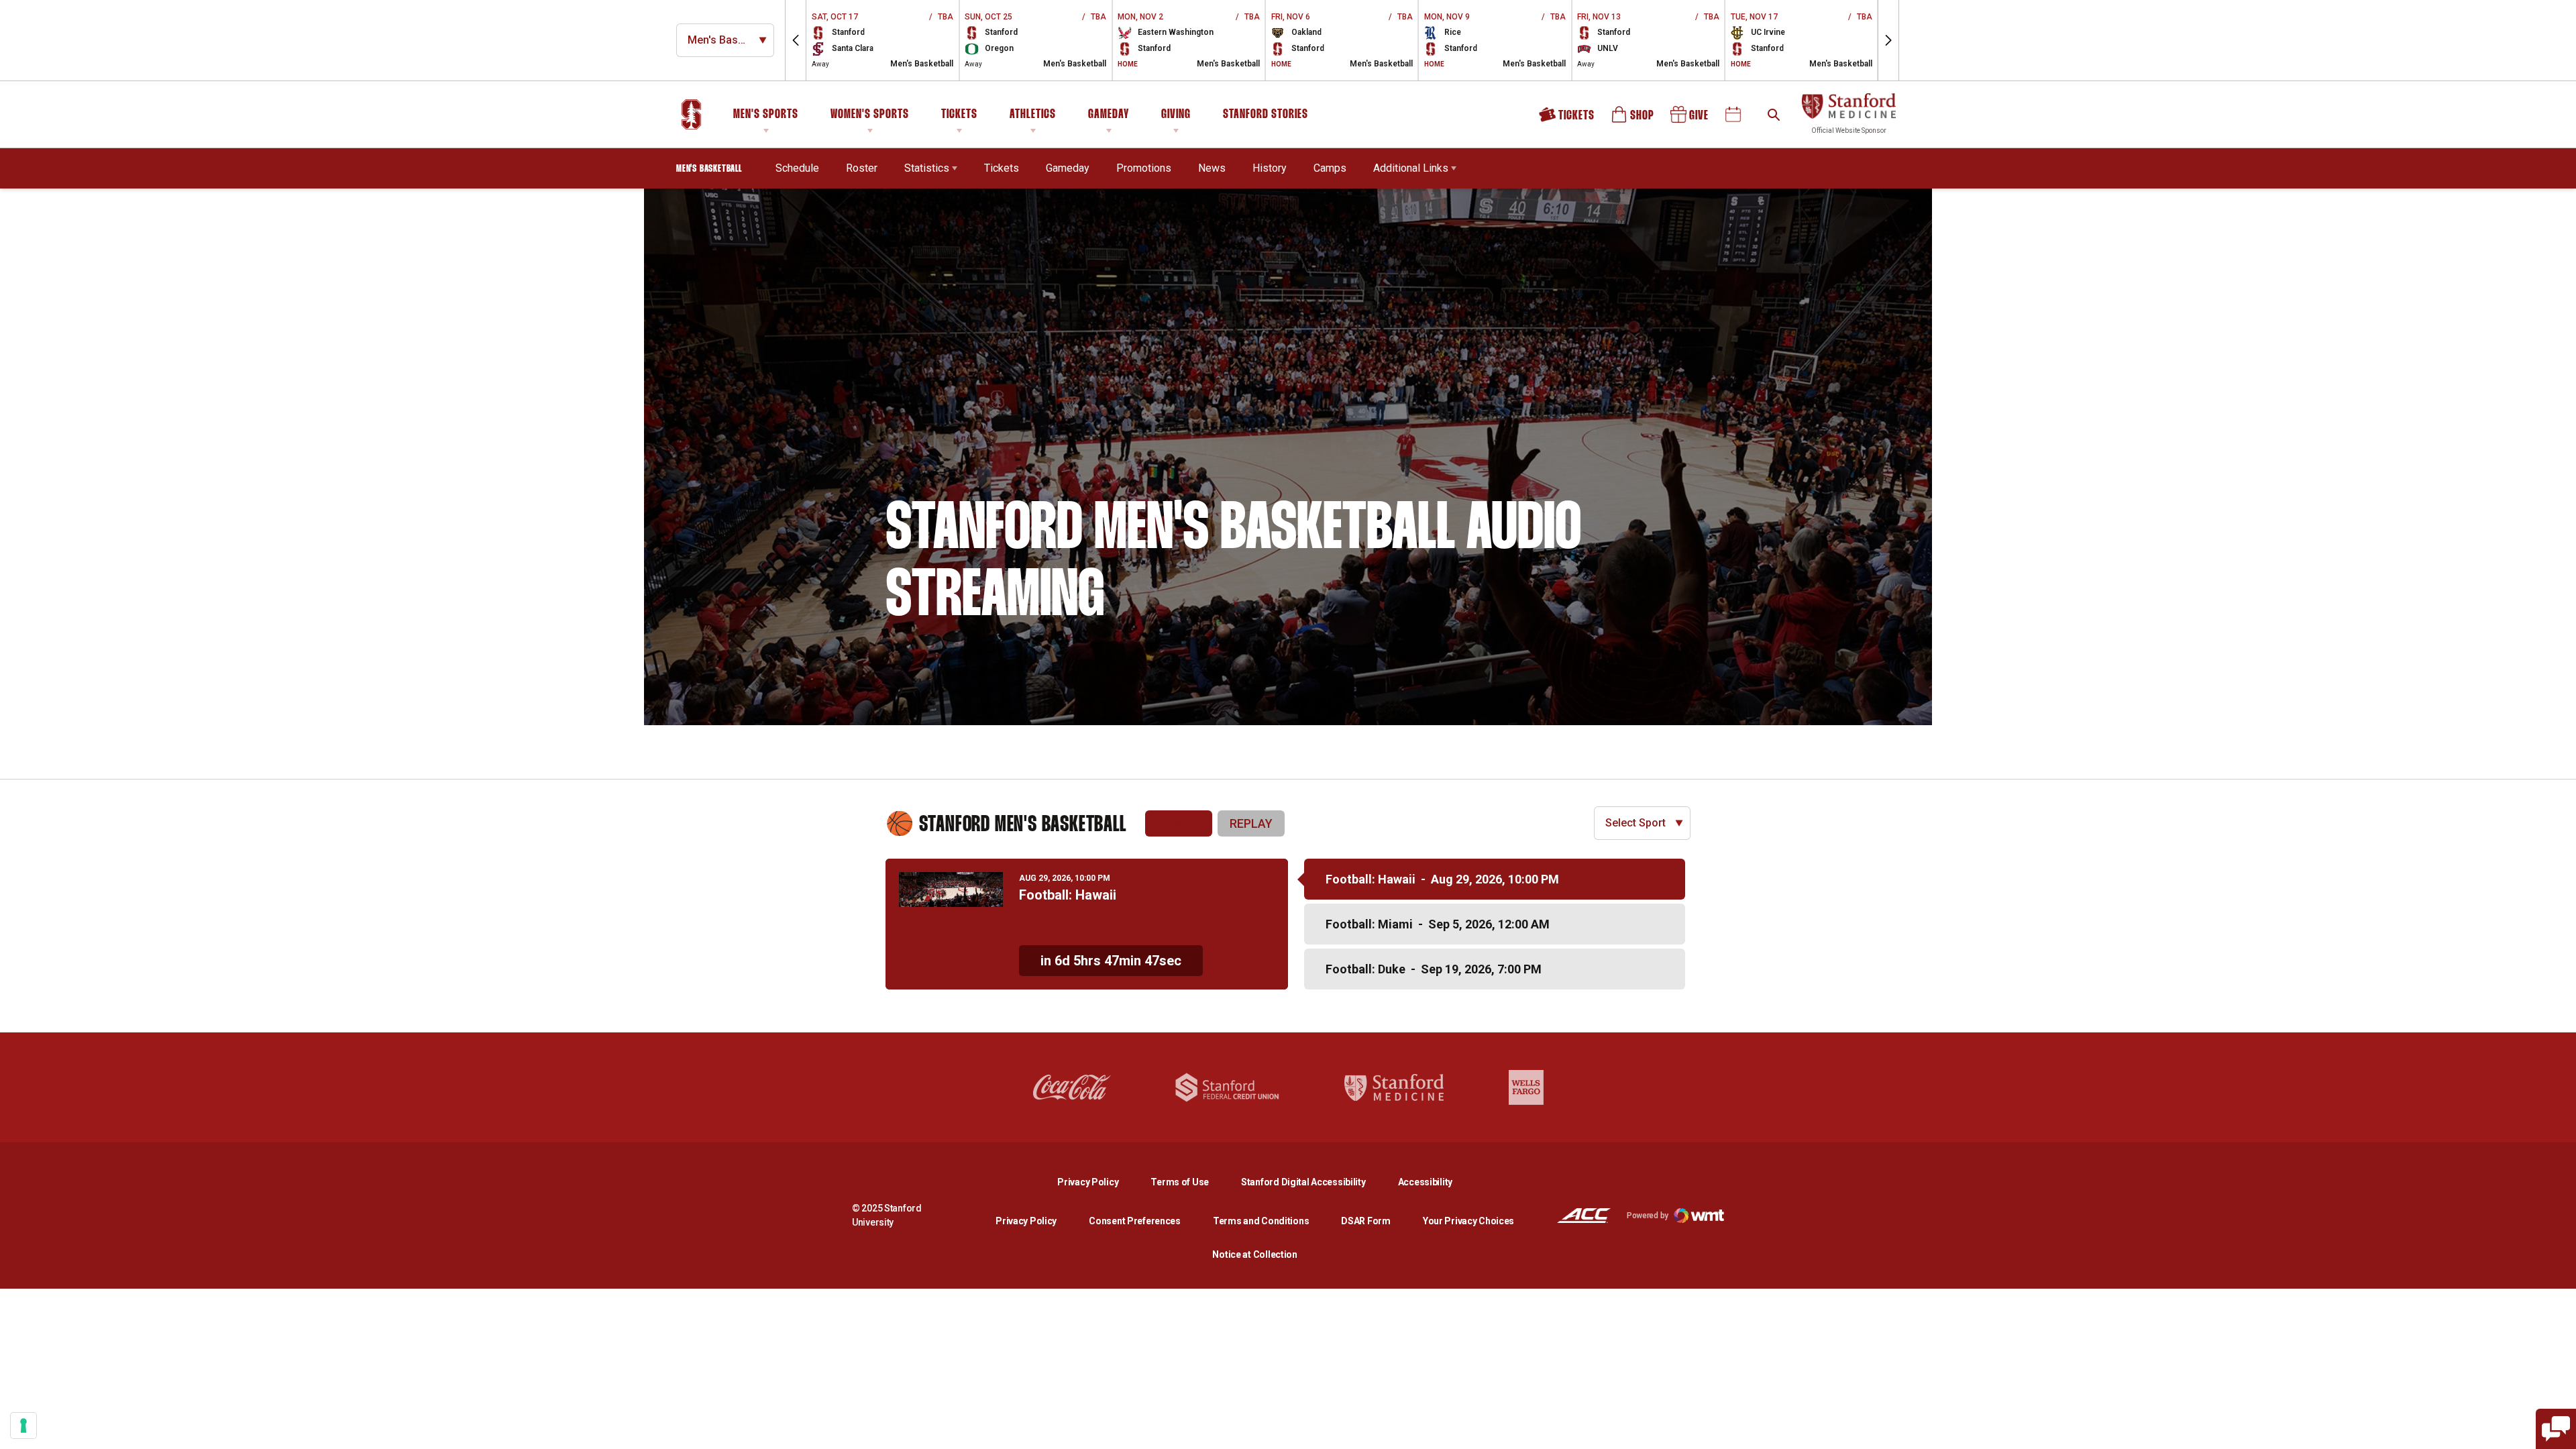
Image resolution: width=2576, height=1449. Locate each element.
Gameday (1109, 115)
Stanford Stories (1266, 117)
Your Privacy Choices (1468, 1221)
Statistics (927, 168)
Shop (1633, 119)
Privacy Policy (1098, 1182)
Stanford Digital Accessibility (1314, 1182)
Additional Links (1411, 168)
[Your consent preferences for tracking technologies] (23, 1426)
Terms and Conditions (1261, 1221)
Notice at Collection (1254, 1254)
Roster (862, 168)
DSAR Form (1365, 1221)
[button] (796, 40)
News (1212, 168)
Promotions (1144, 168)
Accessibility (1425, 1182)
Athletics (1033, 115)
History (1270, 168)
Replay (1251, 823)
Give (1690, 119)
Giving (1176, 115)
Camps (1330, 168)
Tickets (959, 115)
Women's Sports (870, 115)
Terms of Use (1180, 1182)
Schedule (797, 168)
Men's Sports (766, 115)
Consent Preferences (1135, 1221)
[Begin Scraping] (2556, 1429)
